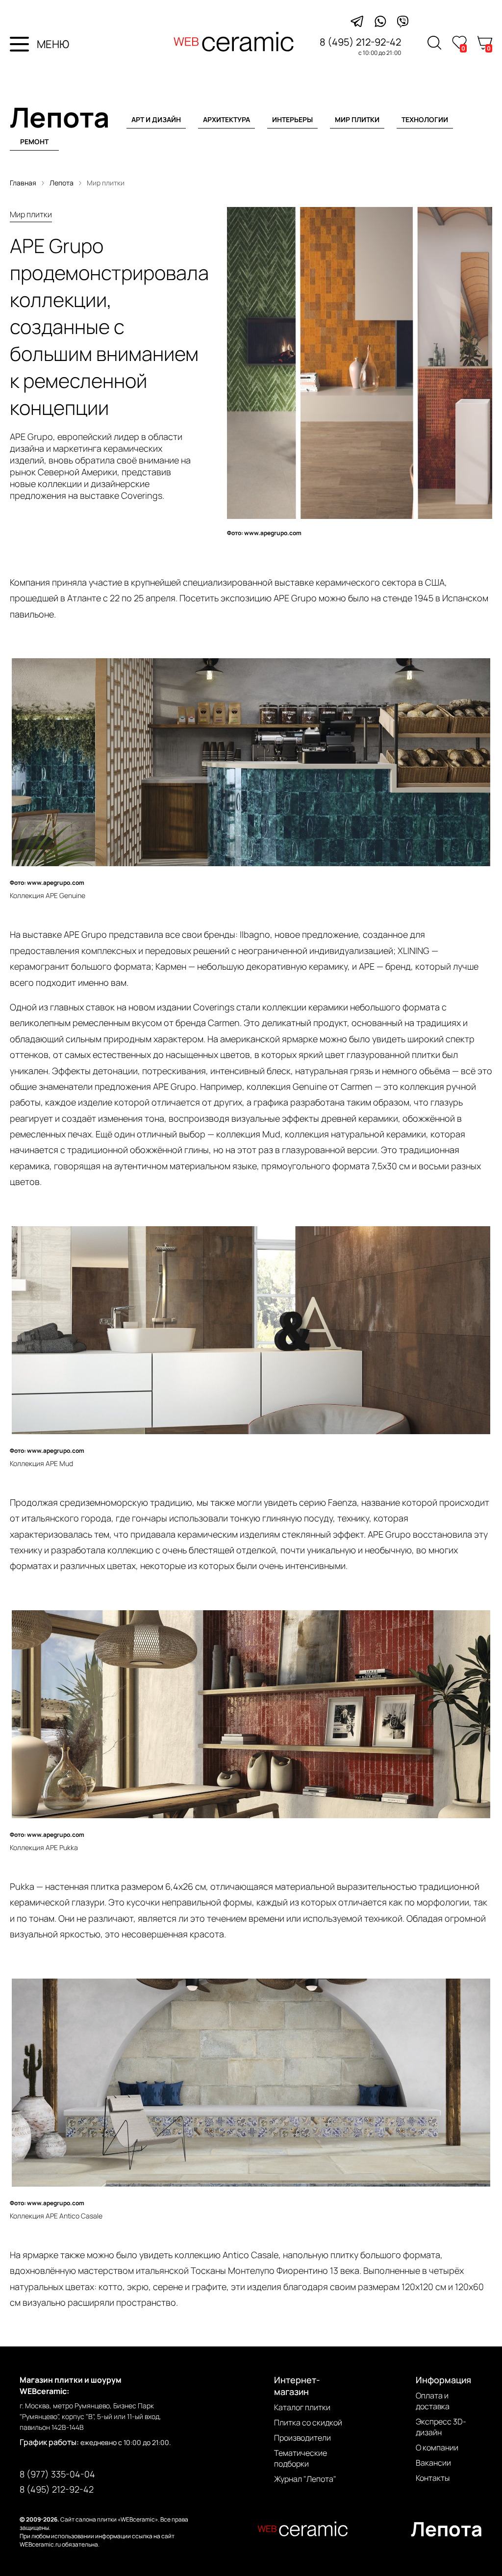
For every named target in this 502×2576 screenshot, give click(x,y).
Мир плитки (357, 119)
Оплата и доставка (433, 2401)
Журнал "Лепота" (305, 2479)
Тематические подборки (301, 2458)
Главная (23, 183)
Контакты (433, 2478)
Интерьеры (292, 119)
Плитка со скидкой (308, 2422)
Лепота (60, 117)
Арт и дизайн (156, 119)
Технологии (425, 119)
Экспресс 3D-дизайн (441, 2427)
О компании (437, 2447)
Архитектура (226, 119)
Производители (302, 2438)
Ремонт (34, 142)
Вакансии (433, 2463)
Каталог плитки (302, 2407)
